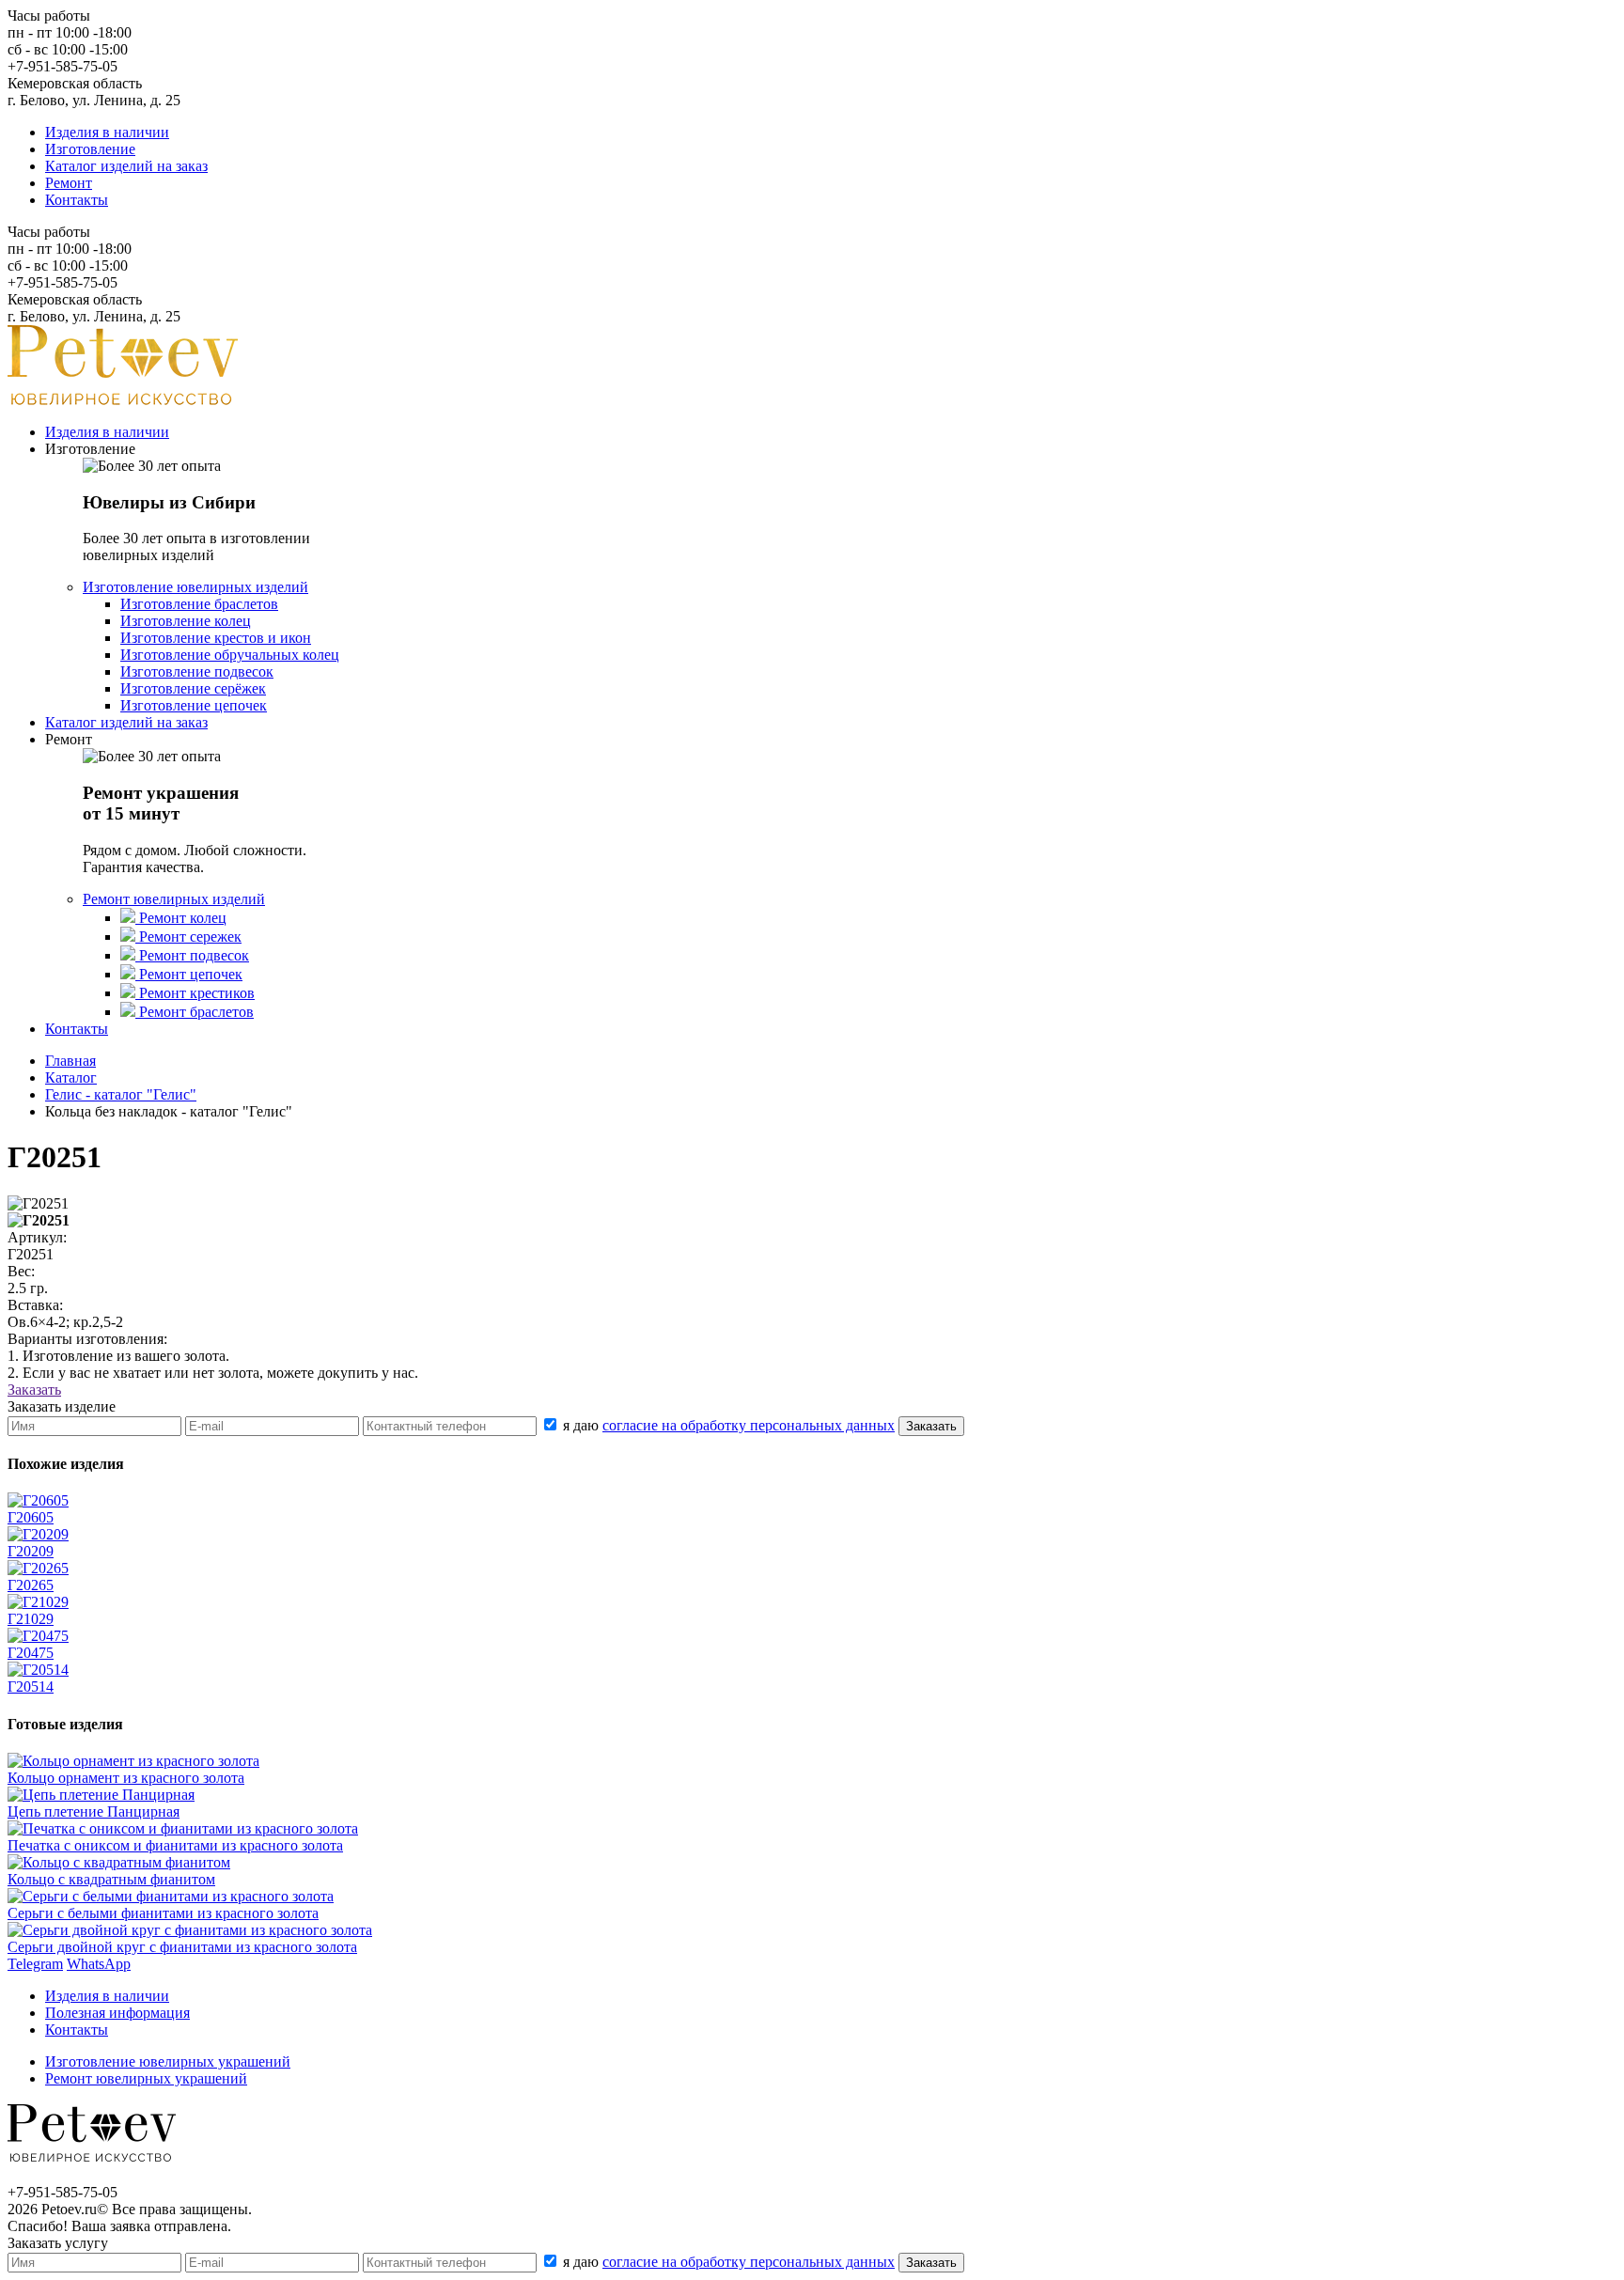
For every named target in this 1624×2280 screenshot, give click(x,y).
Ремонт (69, 183)
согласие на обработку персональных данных (749, 1425)
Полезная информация (117, 2013)
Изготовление (90, 149)
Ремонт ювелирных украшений (146, 2078)
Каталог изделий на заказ (126, 166)
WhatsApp (99, 1964)
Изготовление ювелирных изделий (195, 587)
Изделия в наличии (107, 132)
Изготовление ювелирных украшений (168, 2061)
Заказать (34, 1390)
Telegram (35, 1964)
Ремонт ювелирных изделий (174, 899)
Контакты (77, 200)
